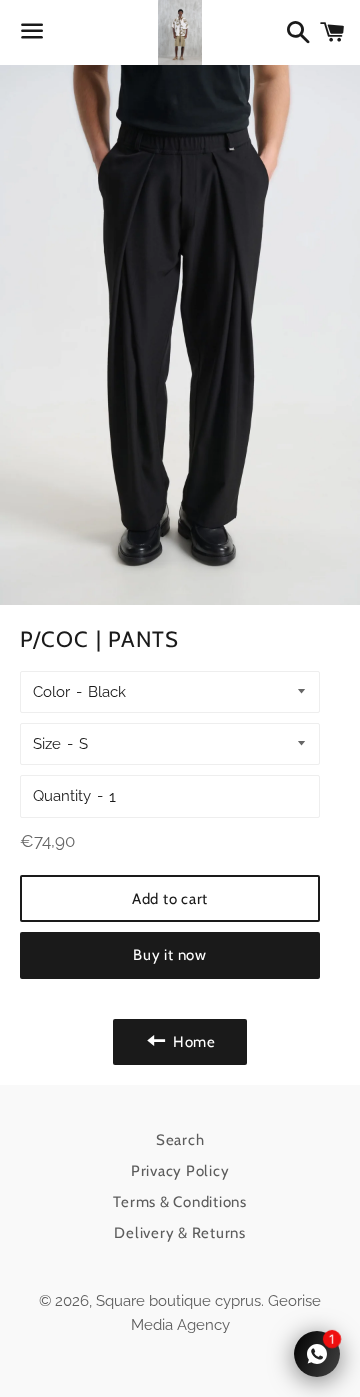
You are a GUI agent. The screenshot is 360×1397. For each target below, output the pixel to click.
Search (180, 1140)
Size (47, 744)
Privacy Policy (180, 1171)
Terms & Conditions (180, 1202)
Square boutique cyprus (178, 1301)
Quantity (62, 796)
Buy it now (170, 955)
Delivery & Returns (180, 1233)
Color (51, 692)
